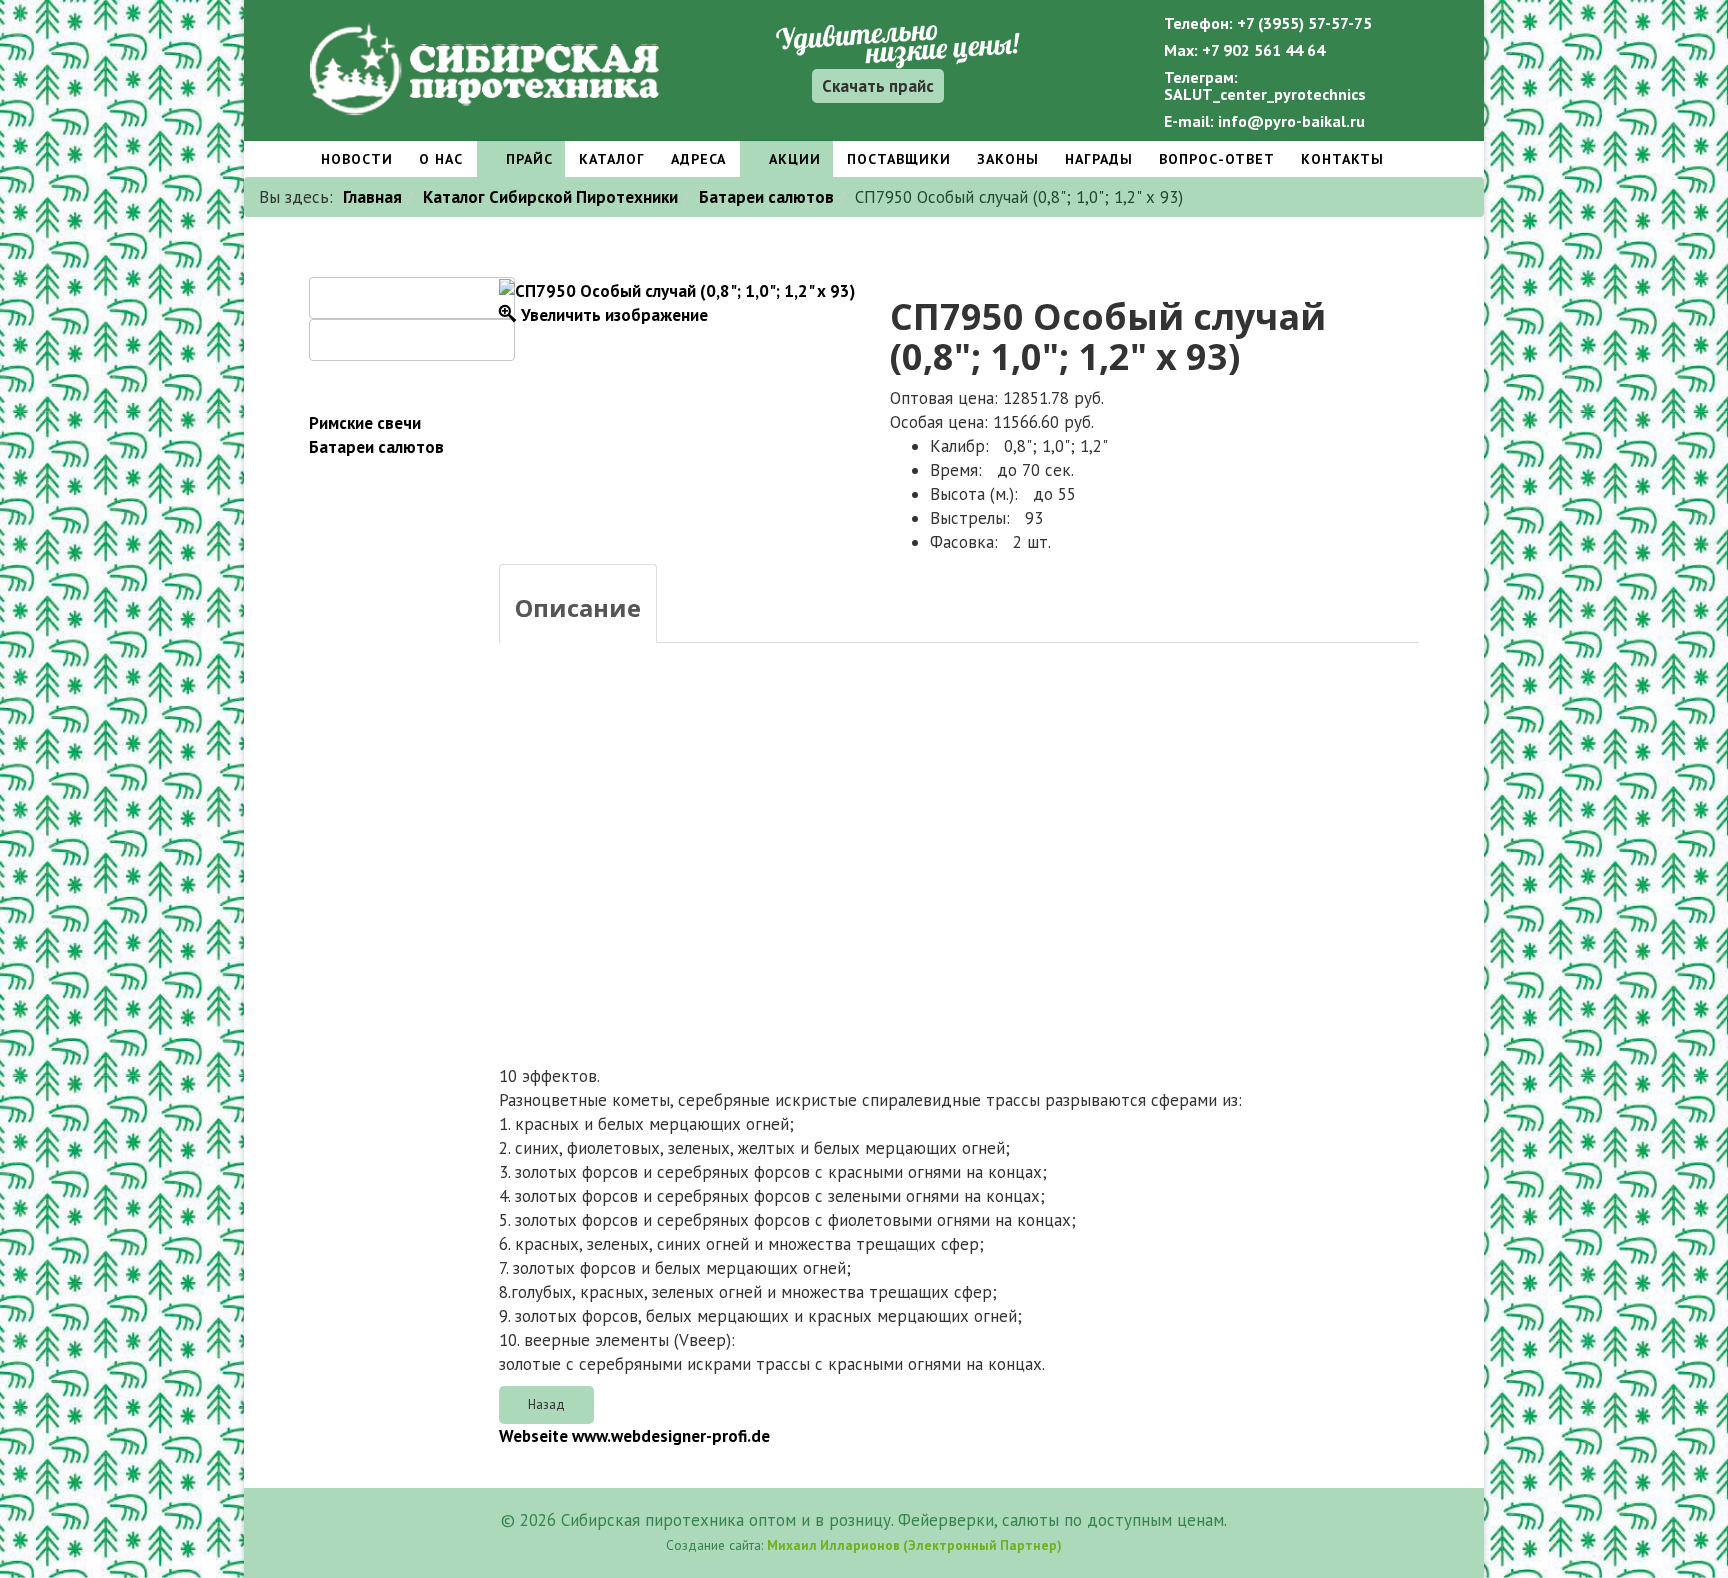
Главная (372, 197)
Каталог (612, 159)
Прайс (527, 159)
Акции (792, 159)
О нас (441, 159)
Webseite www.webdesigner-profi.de (634, 1436)
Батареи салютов (766, 197)
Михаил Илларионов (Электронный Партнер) (914, 1545)
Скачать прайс (878, 86)
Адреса (698, 159)
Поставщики (899, 159)
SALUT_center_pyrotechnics (1265, 94)
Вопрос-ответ (1217, 159)
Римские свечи (365, 423)
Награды (1099, 159)
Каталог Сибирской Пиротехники (550, 197)
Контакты (1342, 159)
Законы (1008, 159)
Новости (357, 159)
